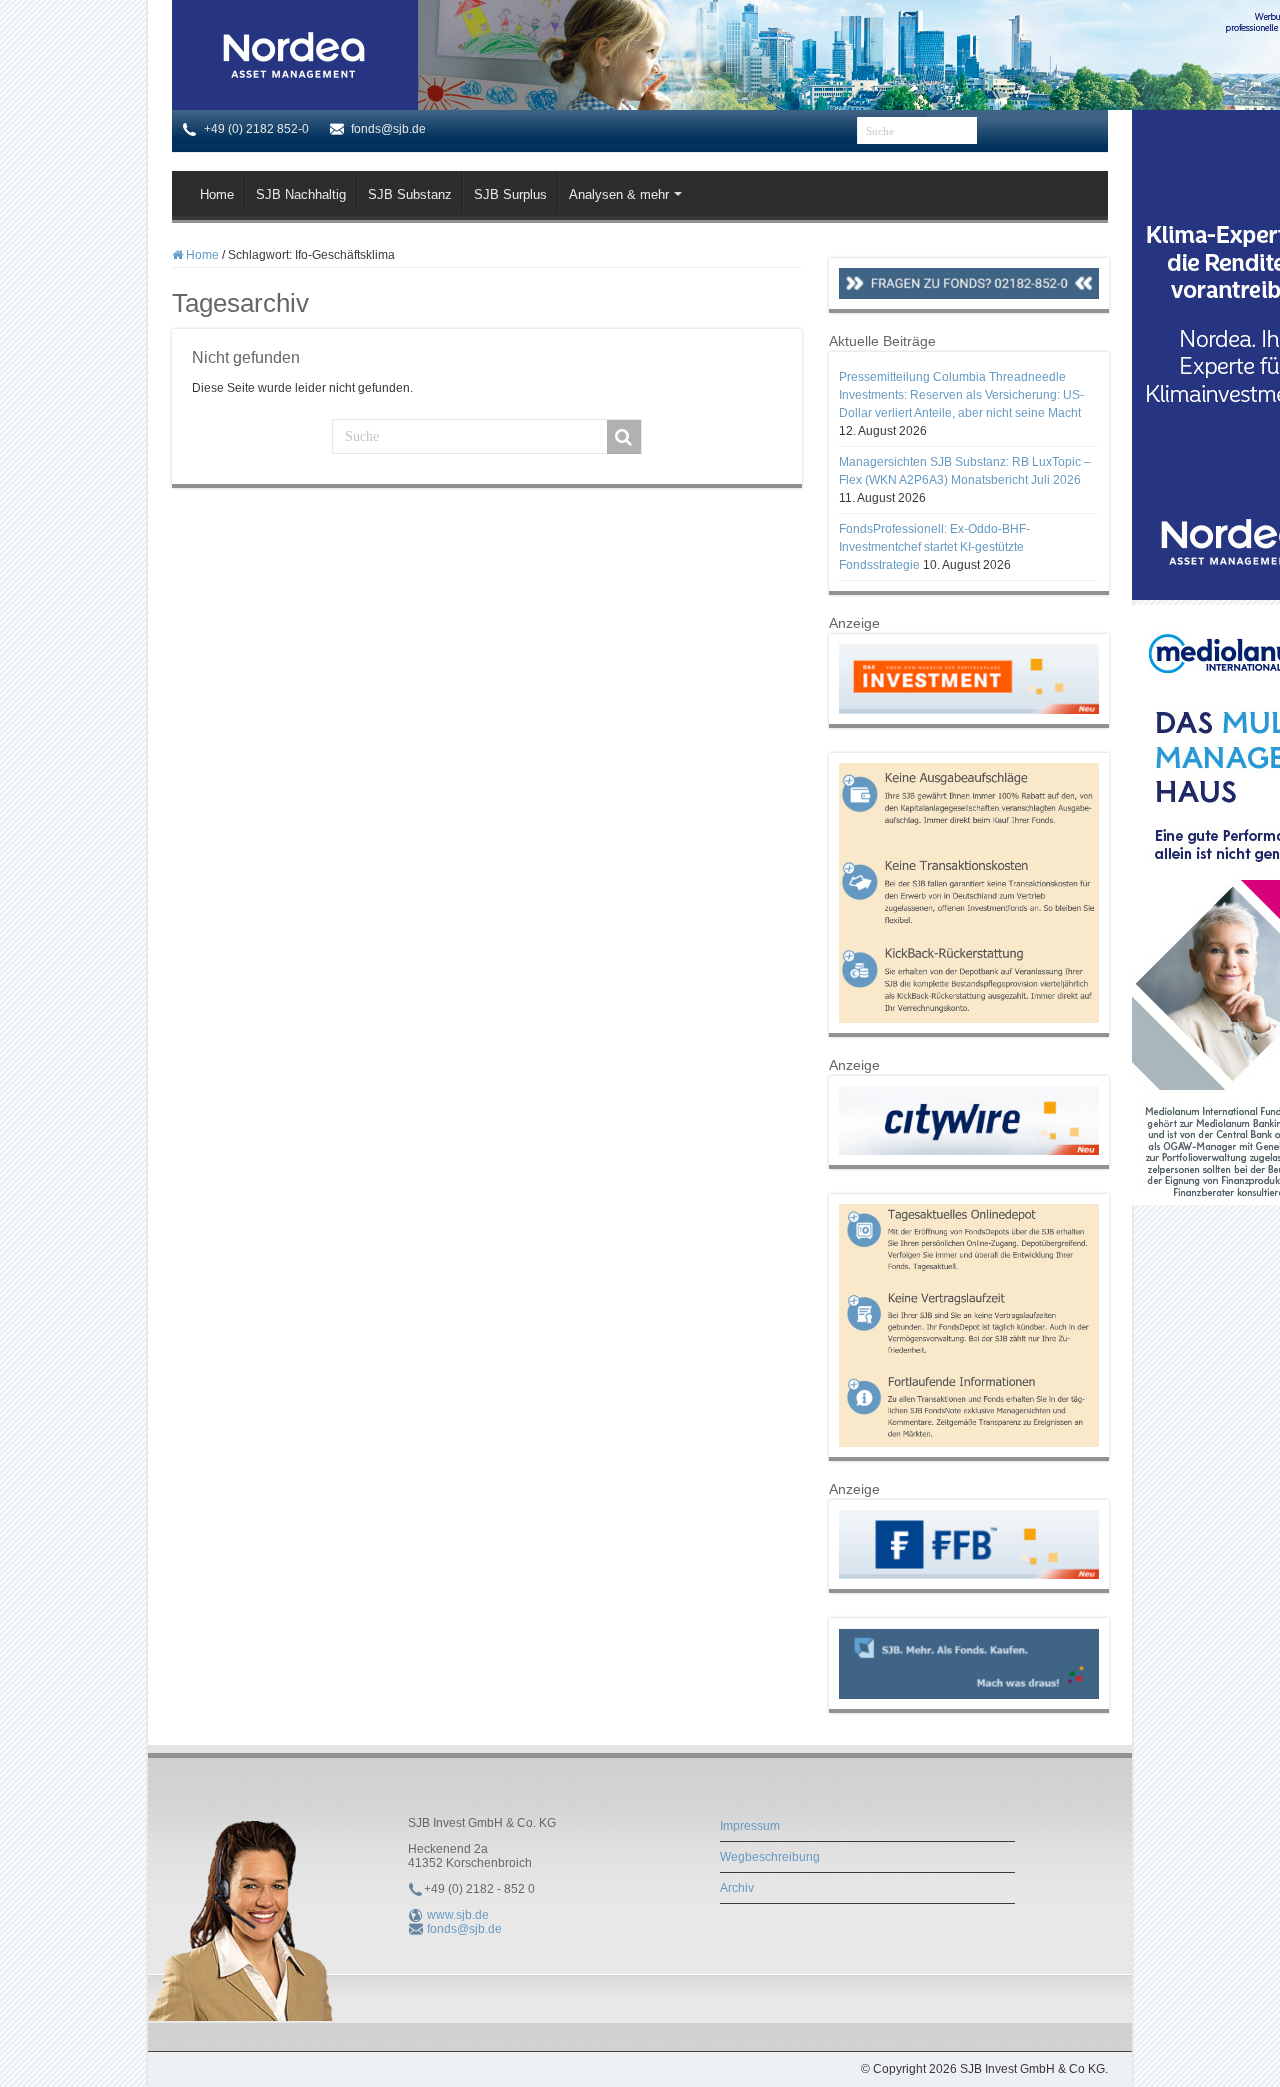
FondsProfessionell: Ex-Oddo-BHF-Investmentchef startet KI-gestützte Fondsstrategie (934, 547)
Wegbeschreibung (770, 1857)
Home (217, 194)
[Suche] (624, 437)
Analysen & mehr (619, 194)
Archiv (737, 1888)
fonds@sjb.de (464, 1929)
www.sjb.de (458, 1915)
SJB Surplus (510, 194)
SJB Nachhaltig (301, 194)
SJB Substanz (410, 194)
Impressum (750, 1826)
